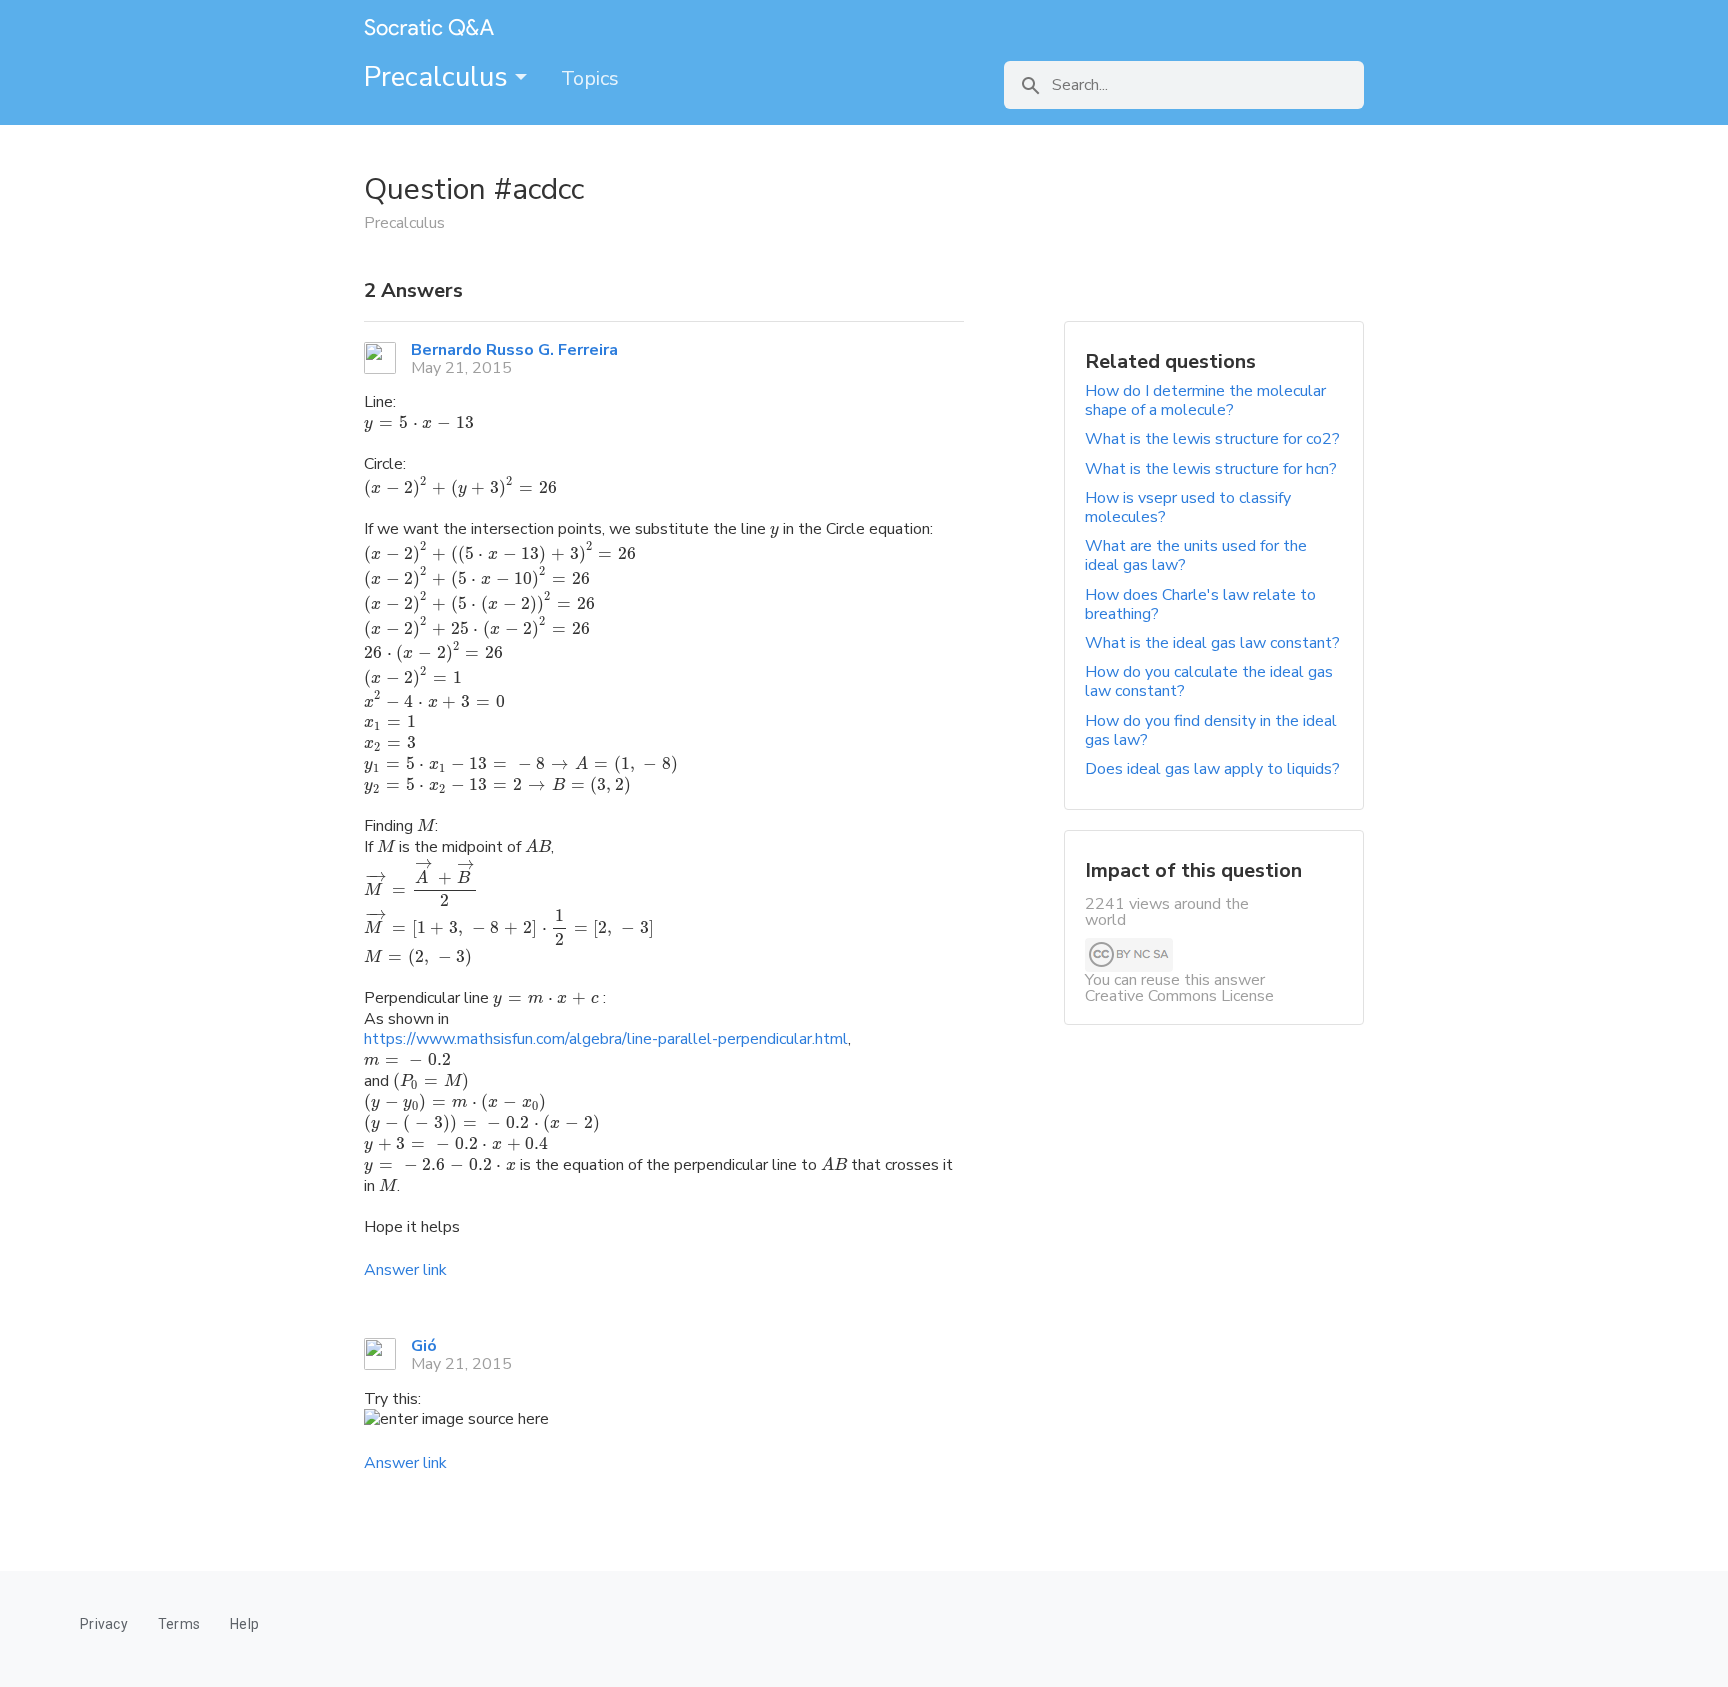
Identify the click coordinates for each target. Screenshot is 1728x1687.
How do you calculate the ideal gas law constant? (1209, 681)
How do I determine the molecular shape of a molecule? (1205, 400)
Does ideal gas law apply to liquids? (1212, 769)
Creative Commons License (1179, 996)
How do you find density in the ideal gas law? (1211, 730)
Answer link (405, 1270)
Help (244, 1624)
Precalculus (439, 77)
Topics (590, 78)
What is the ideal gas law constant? (1212, 643)
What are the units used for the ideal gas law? (1196, 555)
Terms (179, 1624)
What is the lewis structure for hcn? (1211, 469)
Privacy (104, 1624)
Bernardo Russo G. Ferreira (514, 350)
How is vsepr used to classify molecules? (1188, 507)
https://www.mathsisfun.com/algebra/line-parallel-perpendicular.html (606, 1039)
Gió (424, 1346)
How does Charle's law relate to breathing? (1200, 604)
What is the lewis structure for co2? (1212, 439)
